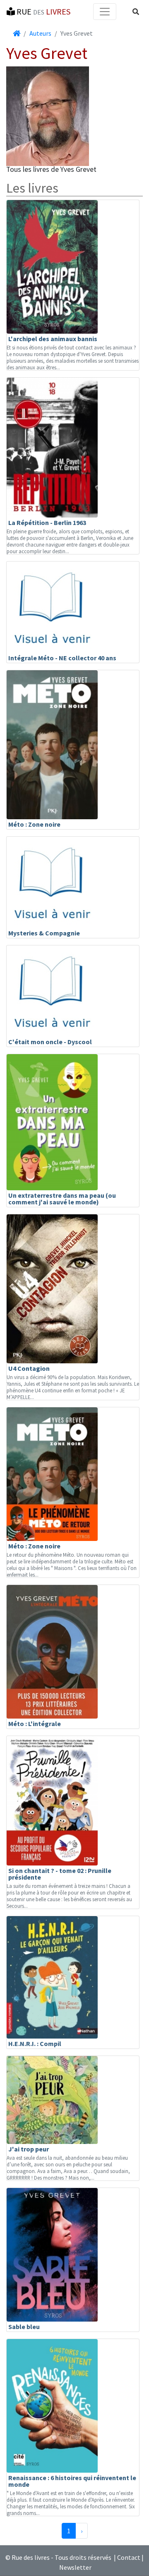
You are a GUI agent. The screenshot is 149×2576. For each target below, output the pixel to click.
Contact (129, 2557)
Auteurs (40, 33)
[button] (136, 12)
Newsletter (75, 2567)
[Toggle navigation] (105, 12)
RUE (43, 11)
